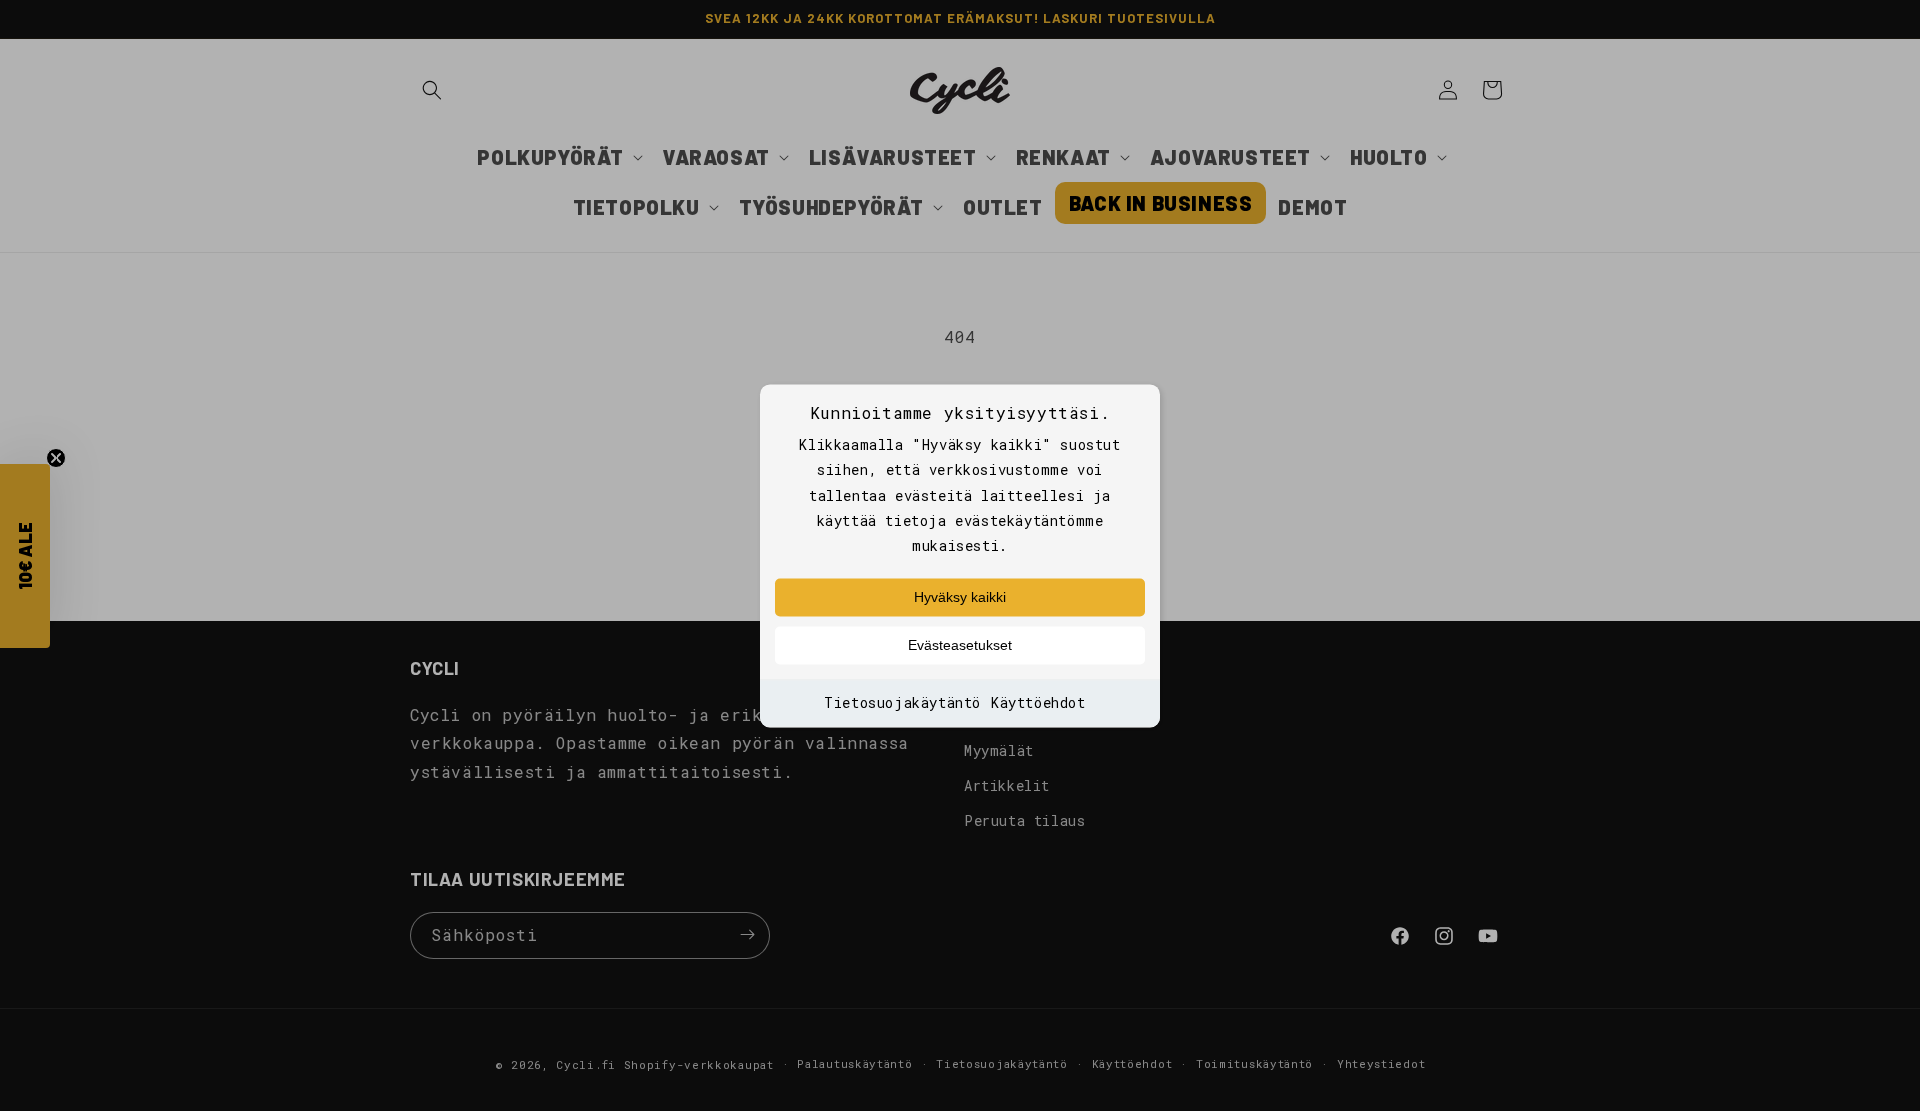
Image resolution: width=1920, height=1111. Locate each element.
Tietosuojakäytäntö (902, 703)
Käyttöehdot (1038, 703)
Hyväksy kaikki (960, 598)
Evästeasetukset (960, 646)
